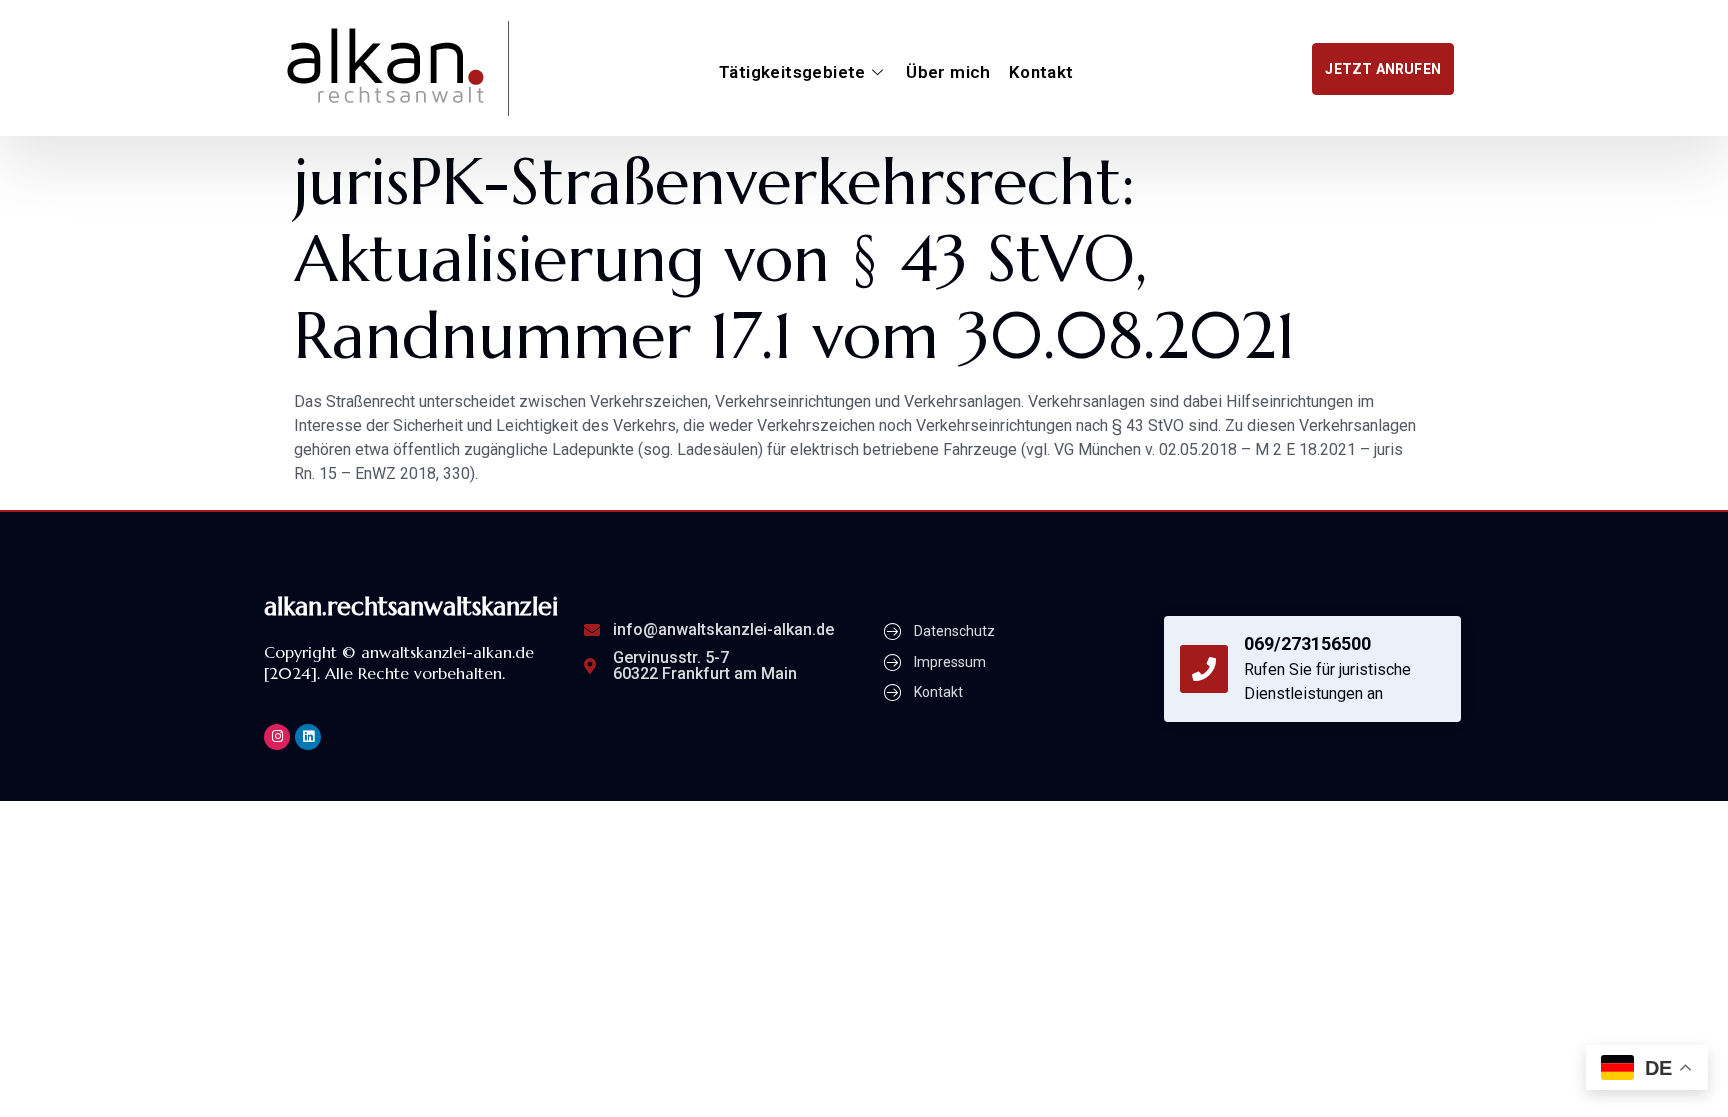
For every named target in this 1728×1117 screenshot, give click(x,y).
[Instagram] (277, 737)
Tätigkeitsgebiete (792, 72)
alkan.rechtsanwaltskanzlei (411, 606)
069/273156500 (1307, 643)
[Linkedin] (308, 737)
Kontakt (1041, 72)
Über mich (948, 72)
